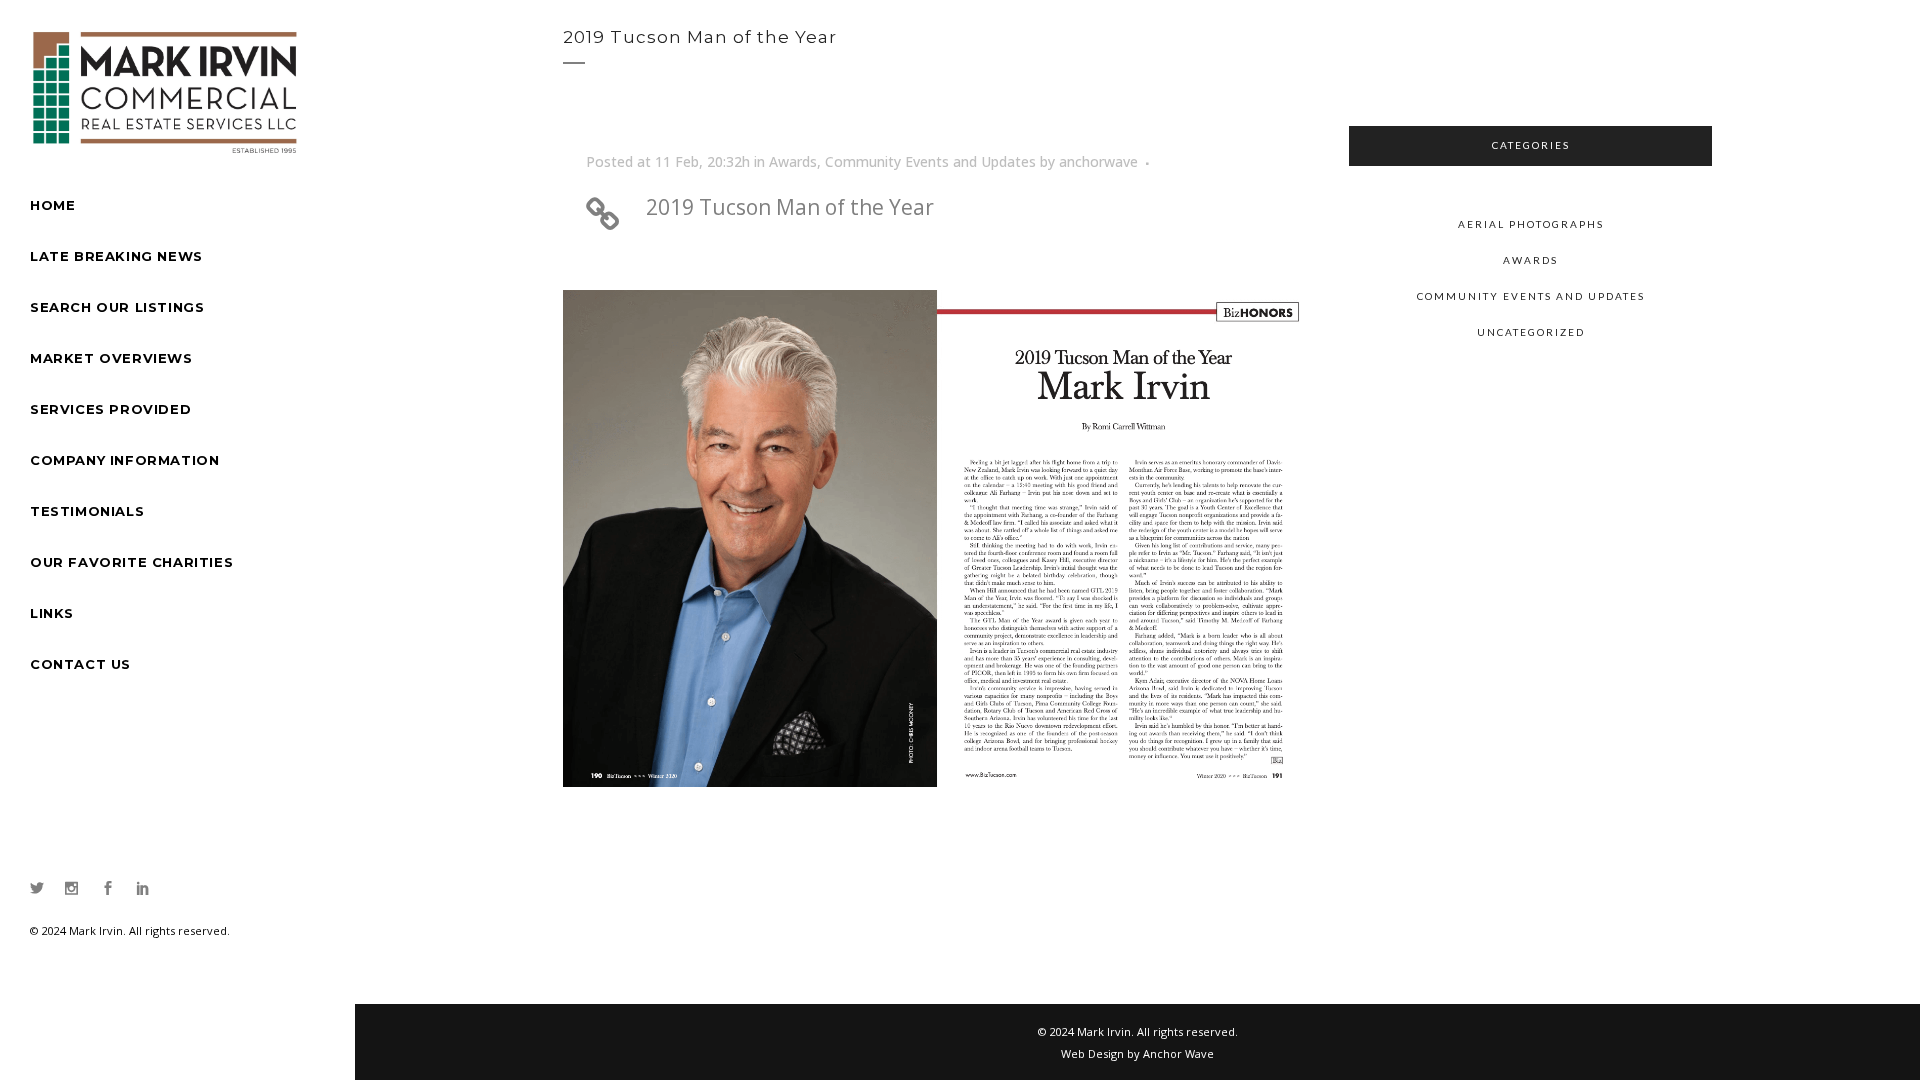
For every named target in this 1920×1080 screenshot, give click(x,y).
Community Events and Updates (930, 161)
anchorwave (1098, 161)
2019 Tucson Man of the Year (790, 207)
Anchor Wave (1178, 1053)
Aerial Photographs (1531, 224)
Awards (793, 161)
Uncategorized (1531, 332)
